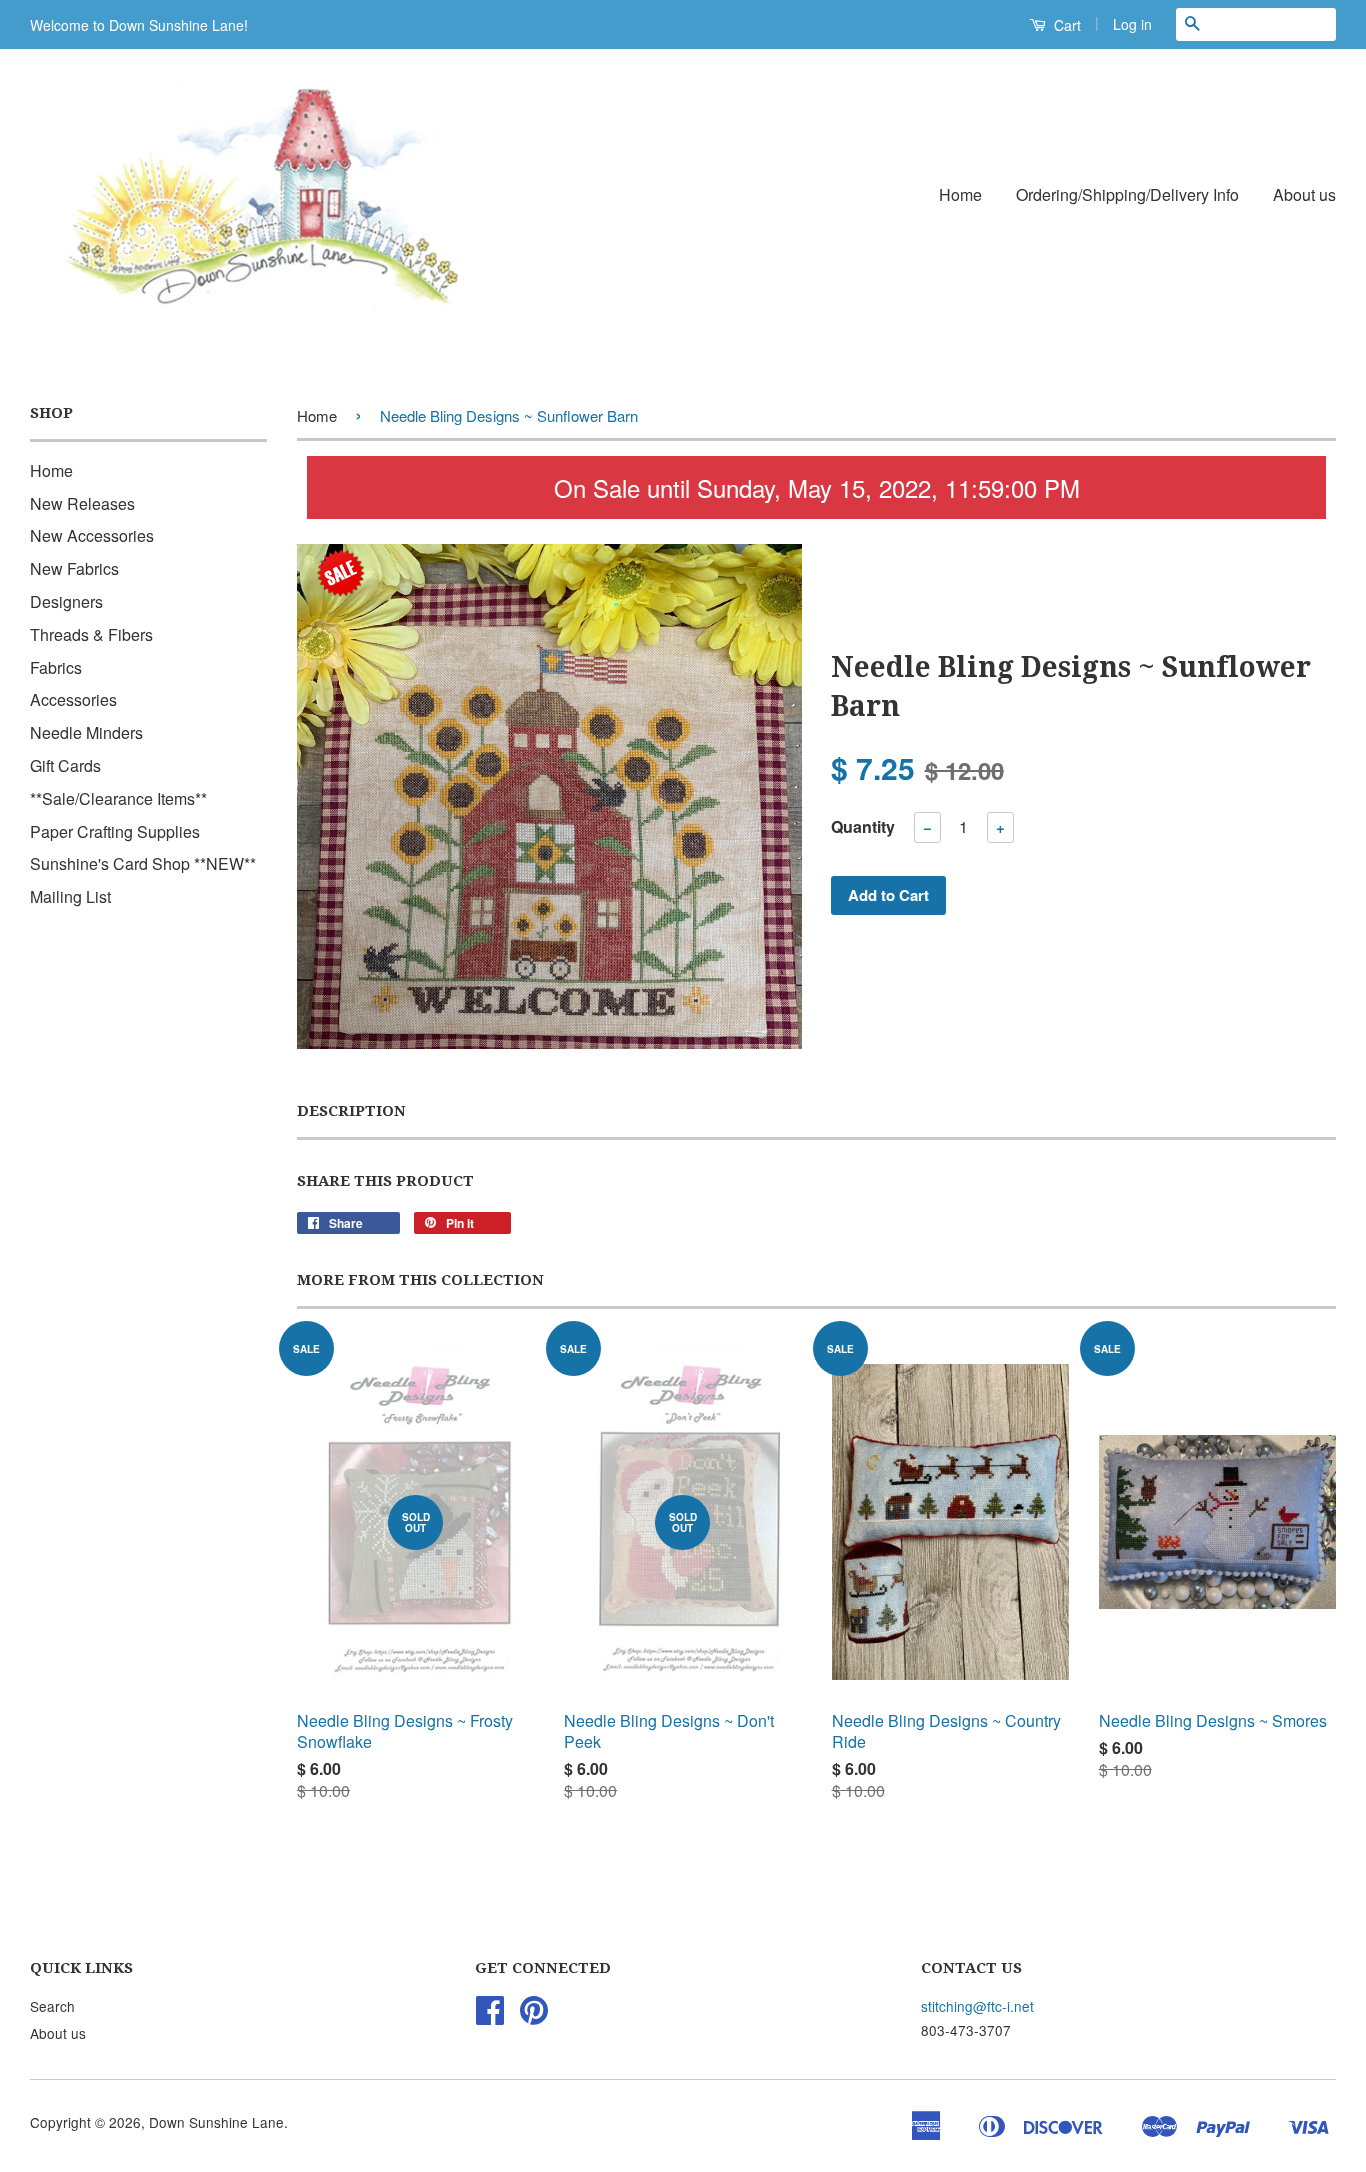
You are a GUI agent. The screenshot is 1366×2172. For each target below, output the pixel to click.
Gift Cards (65, 765)
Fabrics (56, 667)
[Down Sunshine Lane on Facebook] (490, 2016)
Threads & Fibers (91, 634)
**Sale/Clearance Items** (118, 798)
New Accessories (92, 535)
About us (1304, 194)
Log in (1132, 24)
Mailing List (70, 896)
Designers (66, 601)
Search (52, 2006)
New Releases (82, 503)
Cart (1065, 25)
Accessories (73, 699)
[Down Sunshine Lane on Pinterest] (534, 2016)
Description (351, 1111)
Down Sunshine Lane (216, 2122)
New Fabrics (74, 568)
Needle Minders (86, 732)
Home (960, 194)
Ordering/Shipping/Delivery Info (1127, 194)
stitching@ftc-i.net (977, 2006)
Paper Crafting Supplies (115, 831)
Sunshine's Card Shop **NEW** (143, 863)
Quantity (863, 826)
